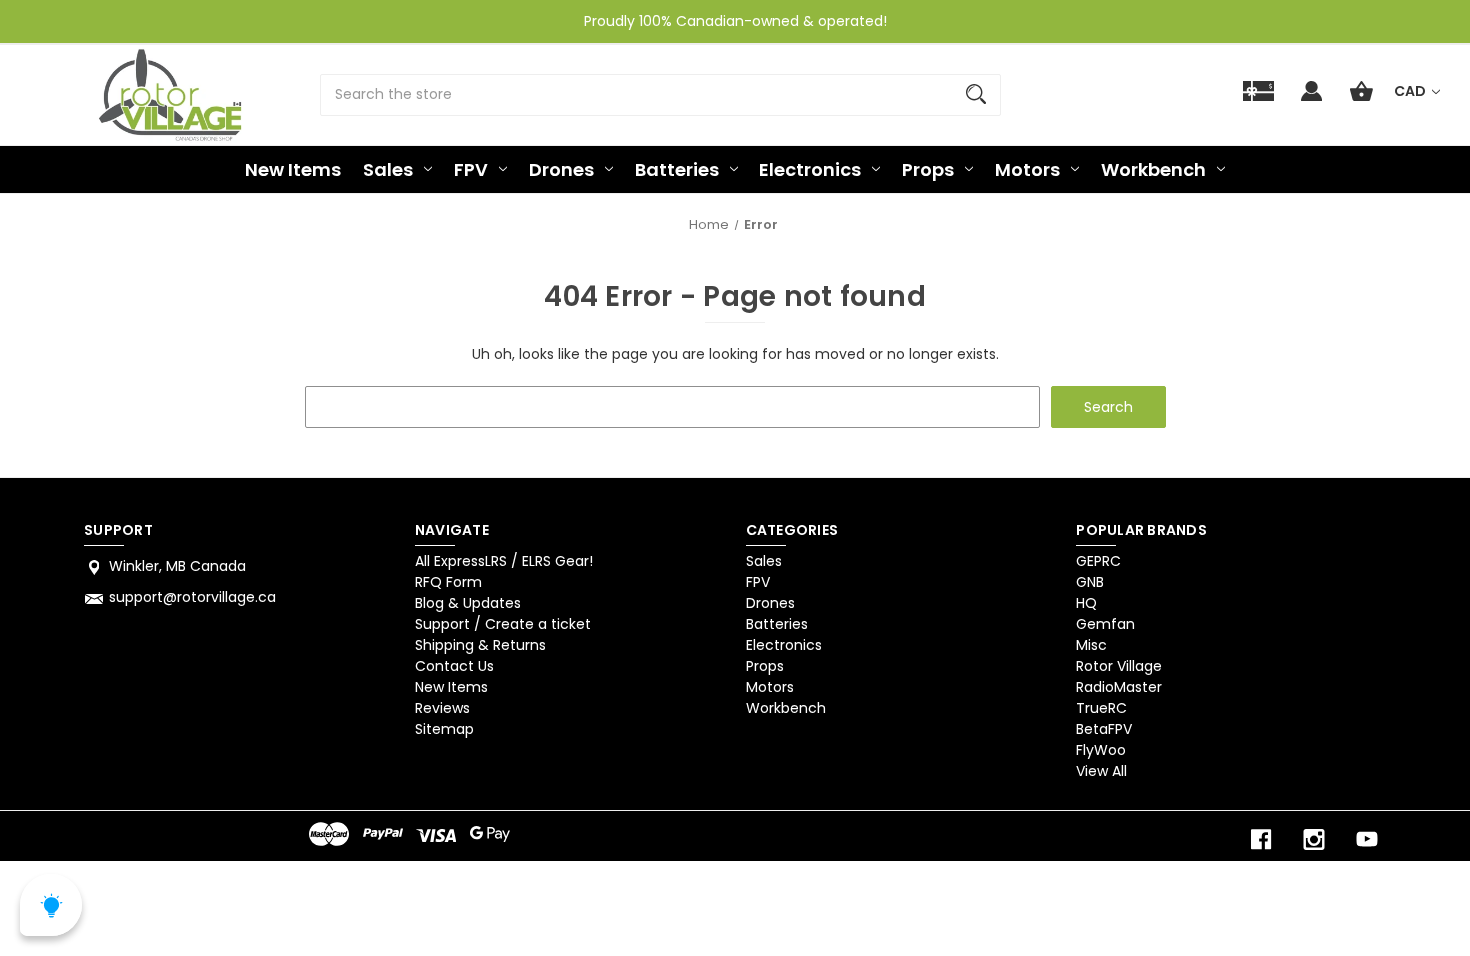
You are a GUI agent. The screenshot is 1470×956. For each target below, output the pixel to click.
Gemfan (1105, 624)
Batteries (677, 169)
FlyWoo (1101, 750)
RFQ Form (448, 582)
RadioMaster (1119, 687)
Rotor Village (1119, 666)
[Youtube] (1367, 839)
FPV (471, 169)
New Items (293, 169)
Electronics (810, 169)
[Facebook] (1261, 839)
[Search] (976, 95)
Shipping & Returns (480, 645)
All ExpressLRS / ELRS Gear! (504, 561)
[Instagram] (1314, 839)
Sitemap (444, 729)
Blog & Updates (468, 603)
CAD (1411, 91)
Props (928, 169)
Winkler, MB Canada (177, 566)
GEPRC (1098, 561)
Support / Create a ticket (503, 624)
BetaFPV (1104, 729)
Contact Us (454, 666)
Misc (1091, 645)
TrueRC (1101, 708)
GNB (1090, 582)
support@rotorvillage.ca (192, 597)
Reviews (442, 708)
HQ (1086, 603)
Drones (561, 169)
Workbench (1153, 169)
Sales (388, 169)
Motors (1027, 169)
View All (1101, 771)
